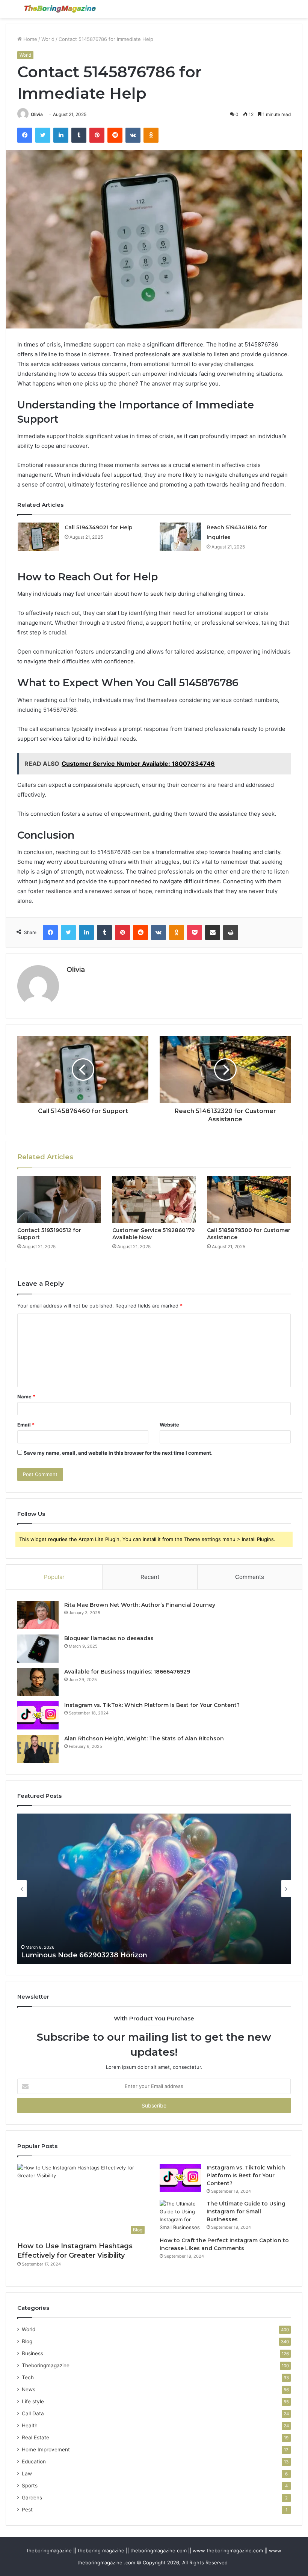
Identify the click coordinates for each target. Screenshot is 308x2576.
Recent (150, 1577)
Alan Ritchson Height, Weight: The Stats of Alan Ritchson (144, 1738)
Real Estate (35, 2437)
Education (34, 2462)
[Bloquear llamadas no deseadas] (38, 1649)
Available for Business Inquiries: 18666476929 (127, 1672)
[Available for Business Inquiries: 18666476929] (38, 1682)
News (29, 2389)
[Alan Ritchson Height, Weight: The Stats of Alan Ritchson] (38, 1749)
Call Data (33, 2413)
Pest (27, 2510)
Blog (27, 2341)
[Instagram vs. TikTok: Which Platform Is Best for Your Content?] (38, 1715)
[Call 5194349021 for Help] (38, 537)
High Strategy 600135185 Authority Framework (102, 1955)
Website (169, 1425)
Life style (33, 2401)
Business (32, 2353)
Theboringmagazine (46, 2365)
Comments (250, 1577)
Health (30, 2425)
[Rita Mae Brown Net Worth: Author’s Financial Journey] (38, 1615)
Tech (28, 2377)
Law (27, 2474)
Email (26, 1425)
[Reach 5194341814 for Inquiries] (180, 537)
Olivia (37, 114)
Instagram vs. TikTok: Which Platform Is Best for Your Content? (152, 1705)
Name (26, 1396)
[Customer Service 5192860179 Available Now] (154, 1199)
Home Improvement (46, 2449)
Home (29, 39)
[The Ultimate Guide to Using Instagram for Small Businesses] (180, 2216)
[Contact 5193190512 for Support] (59, 1199)
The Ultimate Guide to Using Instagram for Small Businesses (246, 2211)
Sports (30, 2486)
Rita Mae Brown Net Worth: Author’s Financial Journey (140, 1605)
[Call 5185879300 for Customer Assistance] (249, 1199)
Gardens (32, 2498)
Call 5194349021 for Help (99, 527)
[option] (154, 1889)
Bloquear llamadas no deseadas (109, 1638)
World (48, 39)
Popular (54, 1577)
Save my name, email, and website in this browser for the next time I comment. (118, 1453)
